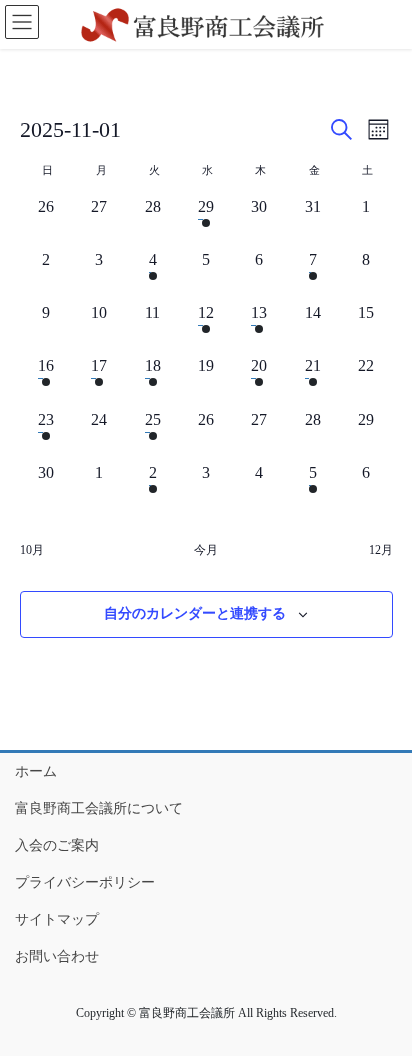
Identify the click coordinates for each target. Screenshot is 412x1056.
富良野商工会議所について (99, 808)
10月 (32, 550)
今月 (206, 550)
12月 (381, 550)
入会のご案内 (57, 845)
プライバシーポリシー (85, 882)
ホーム (36, 771)
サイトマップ (57, 919)
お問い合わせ (57, 956)
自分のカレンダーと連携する (195, 613)
